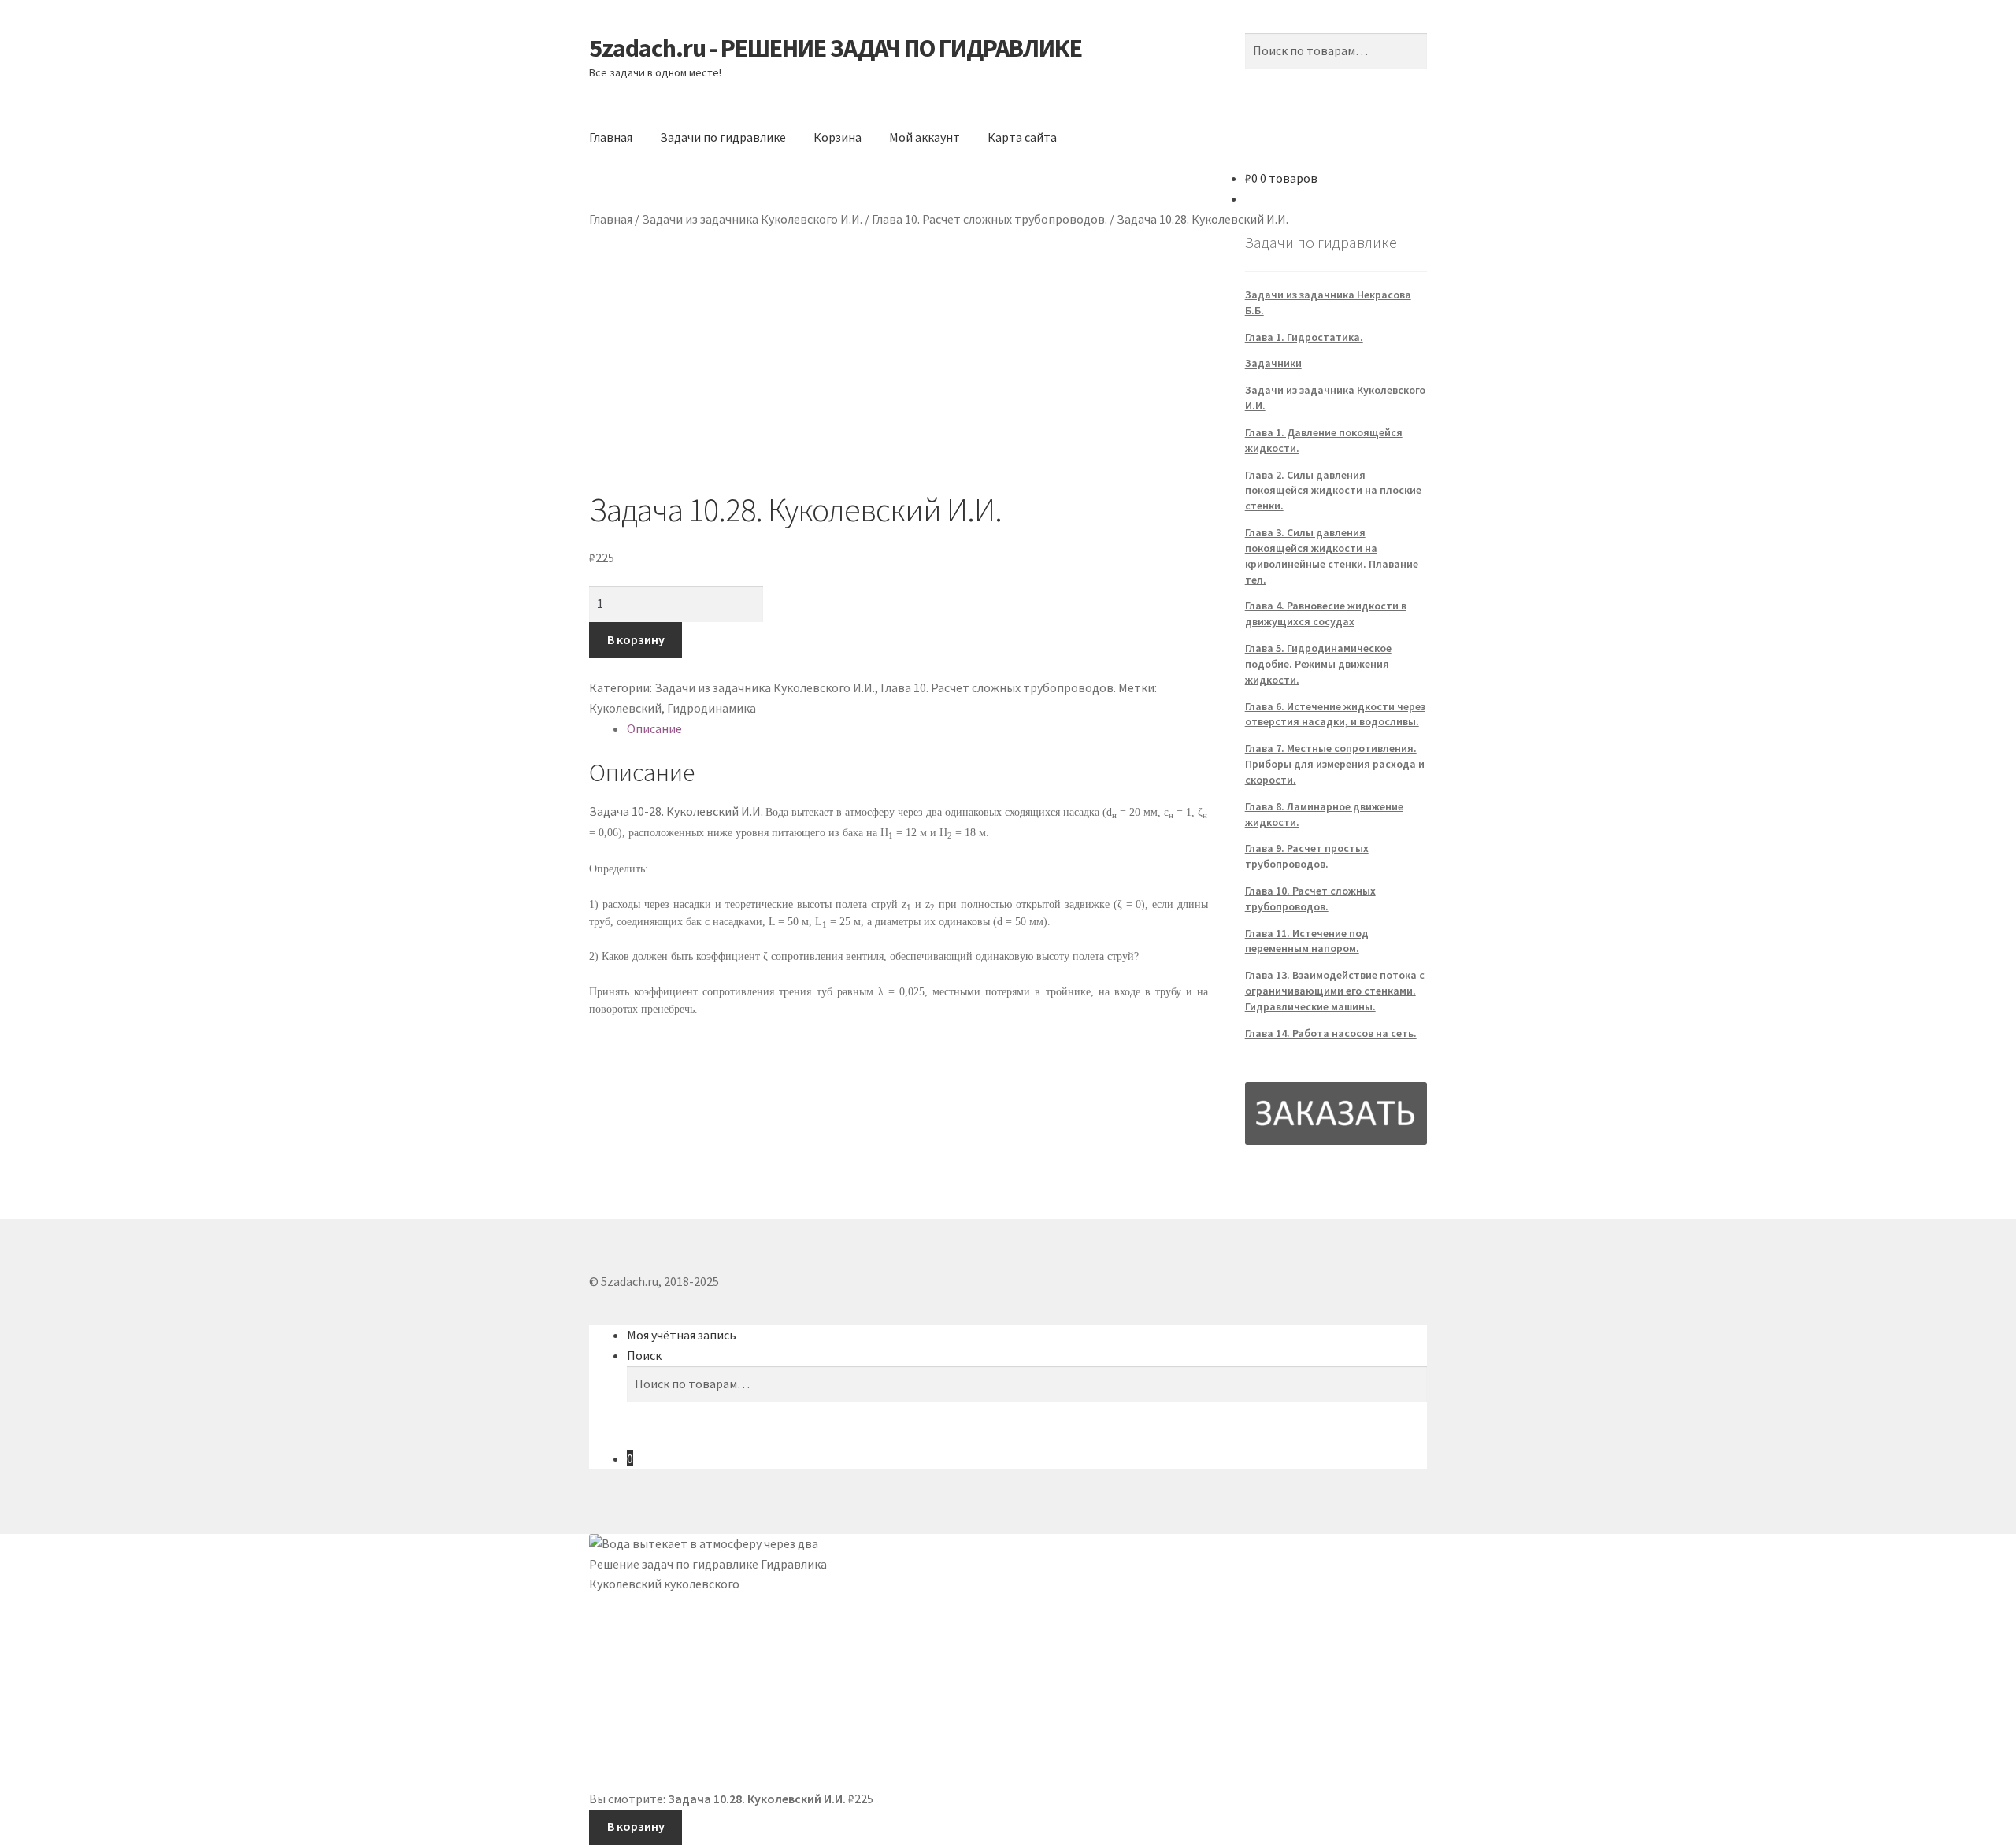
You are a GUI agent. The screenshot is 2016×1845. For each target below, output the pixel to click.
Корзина (838, 137)
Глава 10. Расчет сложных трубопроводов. (989, 219)
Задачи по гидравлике (723, 137)
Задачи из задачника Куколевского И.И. (752, 219)
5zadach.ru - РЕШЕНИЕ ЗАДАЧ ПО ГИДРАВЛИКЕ (836, 48)
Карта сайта (1022, 137)
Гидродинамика (712, 708)
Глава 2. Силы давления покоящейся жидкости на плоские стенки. (1333, 491)
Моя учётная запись (682, 1335)
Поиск (644, 1355)
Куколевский (625, 708)
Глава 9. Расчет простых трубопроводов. (1307, 856)
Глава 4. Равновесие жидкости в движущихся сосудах (1326, 613)
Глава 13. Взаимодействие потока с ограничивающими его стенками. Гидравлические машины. (1335, 991)
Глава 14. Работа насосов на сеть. (1331, 1033)
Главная (611, 137)
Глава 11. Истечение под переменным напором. (1307, 941)
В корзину (636, 639)
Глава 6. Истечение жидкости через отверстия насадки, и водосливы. (1335, 714)
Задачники (1273, 363)
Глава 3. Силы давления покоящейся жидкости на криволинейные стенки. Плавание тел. (1332, 556)
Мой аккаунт (925, 137)
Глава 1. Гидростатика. (1304, 337)
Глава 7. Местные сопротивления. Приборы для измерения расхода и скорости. (1335, 764)
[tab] (917, 729)
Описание (654, 728)
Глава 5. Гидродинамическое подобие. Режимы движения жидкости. (1318, 664)
